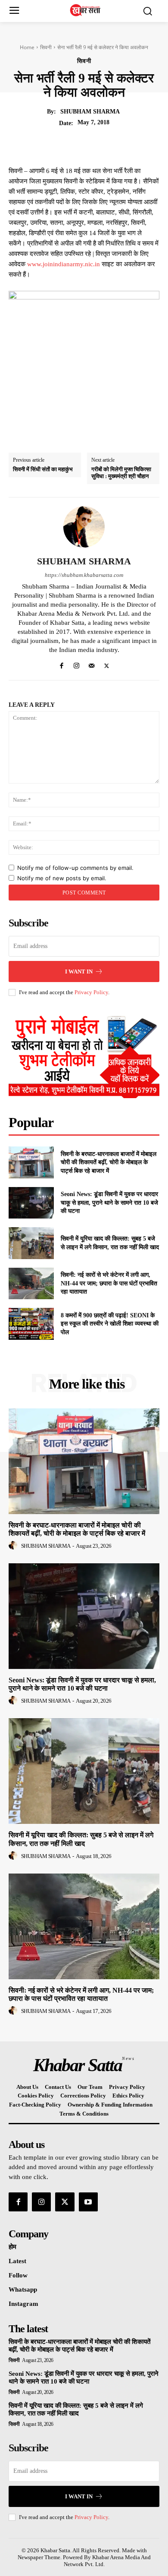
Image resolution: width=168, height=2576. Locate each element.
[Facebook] (48, 144)
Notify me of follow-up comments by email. (75, 868)
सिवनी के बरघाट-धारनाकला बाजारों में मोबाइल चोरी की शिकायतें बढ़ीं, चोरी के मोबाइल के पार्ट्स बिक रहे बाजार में (109, 1162)
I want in (79, 972)
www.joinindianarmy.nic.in (64, 264)
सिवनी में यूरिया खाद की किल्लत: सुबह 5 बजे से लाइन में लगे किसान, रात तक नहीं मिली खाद (76, 2409)
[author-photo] (14, 1546)
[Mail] (92, 664)
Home (27, 47)
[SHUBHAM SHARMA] (84, 527)
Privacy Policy (91, 992)
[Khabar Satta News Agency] (86, 10)
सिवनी (46, 47)
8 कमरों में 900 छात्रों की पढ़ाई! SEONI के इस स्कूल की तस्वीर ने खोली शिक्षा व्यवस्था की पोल (110, 1324)
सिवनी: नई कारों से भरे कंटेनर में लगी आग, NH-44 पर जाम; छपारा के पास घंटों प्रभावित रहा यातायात (109, 1283)
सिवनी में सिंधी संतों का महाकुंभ (43, 469)
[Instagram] (76, 664)
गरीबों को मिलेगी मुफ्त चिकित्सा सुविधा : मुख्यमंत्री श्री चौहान (121, 473)
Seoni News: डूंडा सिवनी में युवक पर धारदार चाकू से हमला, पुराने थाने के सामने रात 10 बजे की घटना (109, 1203)
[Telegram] (128, 144)
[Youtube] (88, 2202)
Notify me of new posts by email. (62, 878)
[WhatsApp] (108, 144)
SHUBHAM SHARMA (90, 112)
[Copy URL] (147, 144)
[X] (68, 144)
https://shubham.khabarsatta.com (84, 575)
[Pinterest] (88, 144)
